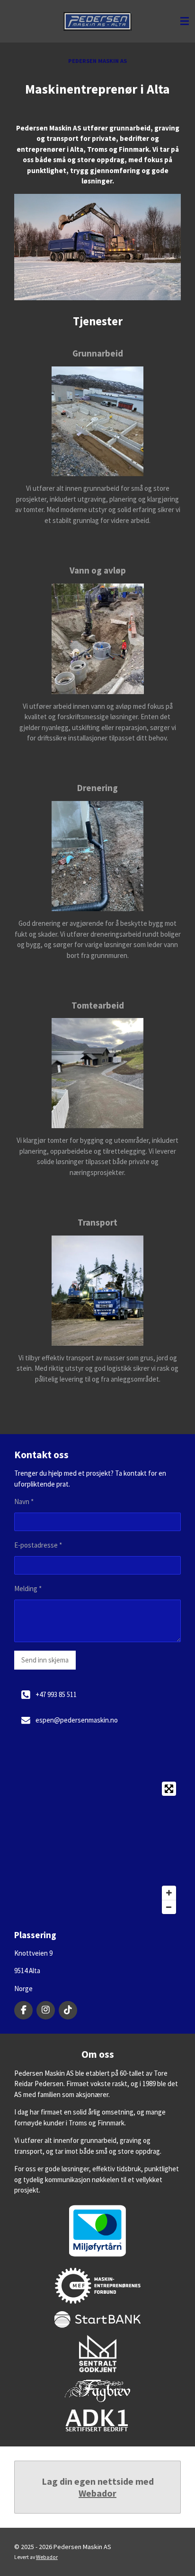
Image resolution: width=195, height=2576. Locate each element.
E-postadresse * (38, 1545)
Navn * (24, 1501)
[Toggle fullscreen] (169, 1789)
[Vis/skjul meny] (185, 21)
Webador (97, 2493)
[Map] (97, 1848)
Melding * (28, 1588)
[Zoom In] (169, 1893)
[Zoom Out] (169, 1907)
